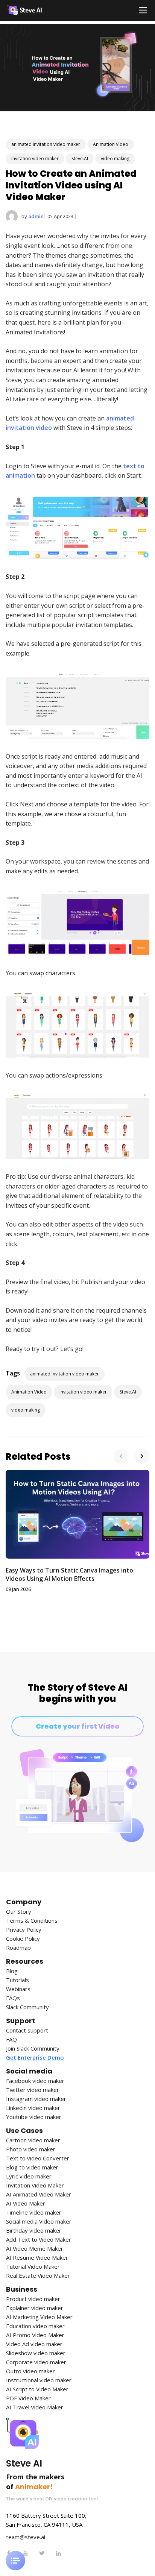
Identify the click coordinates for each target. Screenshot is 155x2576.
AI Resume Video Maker (37, 2258)
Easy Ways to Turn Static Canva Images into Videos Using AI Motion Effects (69, 1574)
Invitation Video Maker (35, 2185)
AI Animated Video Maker (39, 2194)
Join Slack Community (33, 2049)
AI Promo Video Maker (35, 2335)
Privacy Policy (24, 1930)
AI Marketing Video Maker (39, 2317)
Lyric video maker (29, 2176)
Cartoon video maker (33, 2140)
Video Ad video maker (34, 2344)
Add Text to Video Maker (39, 2240)
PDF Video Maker (28, 2398)
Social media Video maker (39, 2222)
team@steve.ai (26, 2537)
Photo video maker (31, 2149)
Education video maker (35, 2326)
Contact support (27, 2030)
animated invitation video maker (46, 144)
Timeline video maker (34, 2212)
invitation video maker (35, 159)
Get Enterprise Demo (35, 2058)
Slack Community (27, 2007)
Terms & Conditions (32, 1921)
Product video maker (33, 2299)
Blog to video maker (32, 2167)
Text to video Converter (38, 2158)
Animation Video (111, 144)
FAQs (13, 1998)
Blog (12, 1971)
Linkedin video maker (33, 2108)
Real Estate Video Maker (38, 2276)
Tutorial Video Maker (33, 2267)
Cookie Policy (23, 1939)
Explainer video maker (35, 2308)
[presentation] (121, 1456)
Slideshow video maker (36, 2353)
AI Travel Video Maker (35, 2407)
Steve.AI (80, 159)
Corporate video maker (36, 2362)
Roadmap (18, 1948)
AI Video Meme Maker (35, 2249)
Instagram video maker (36, 2099)
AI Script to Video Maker (37, 2389)
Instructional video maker (39, 2380)
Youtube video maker (34, 2117)
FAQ (11, 2039)
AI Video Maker (26, 2203)
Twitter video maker (33, 2090)
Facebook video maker (35, 2081)
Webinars (18, 1989)
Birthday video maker (34, 2231)
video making (115, 159)
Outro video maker (30, 2371)
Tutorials (17, 1980)
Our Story (19, 1912)
